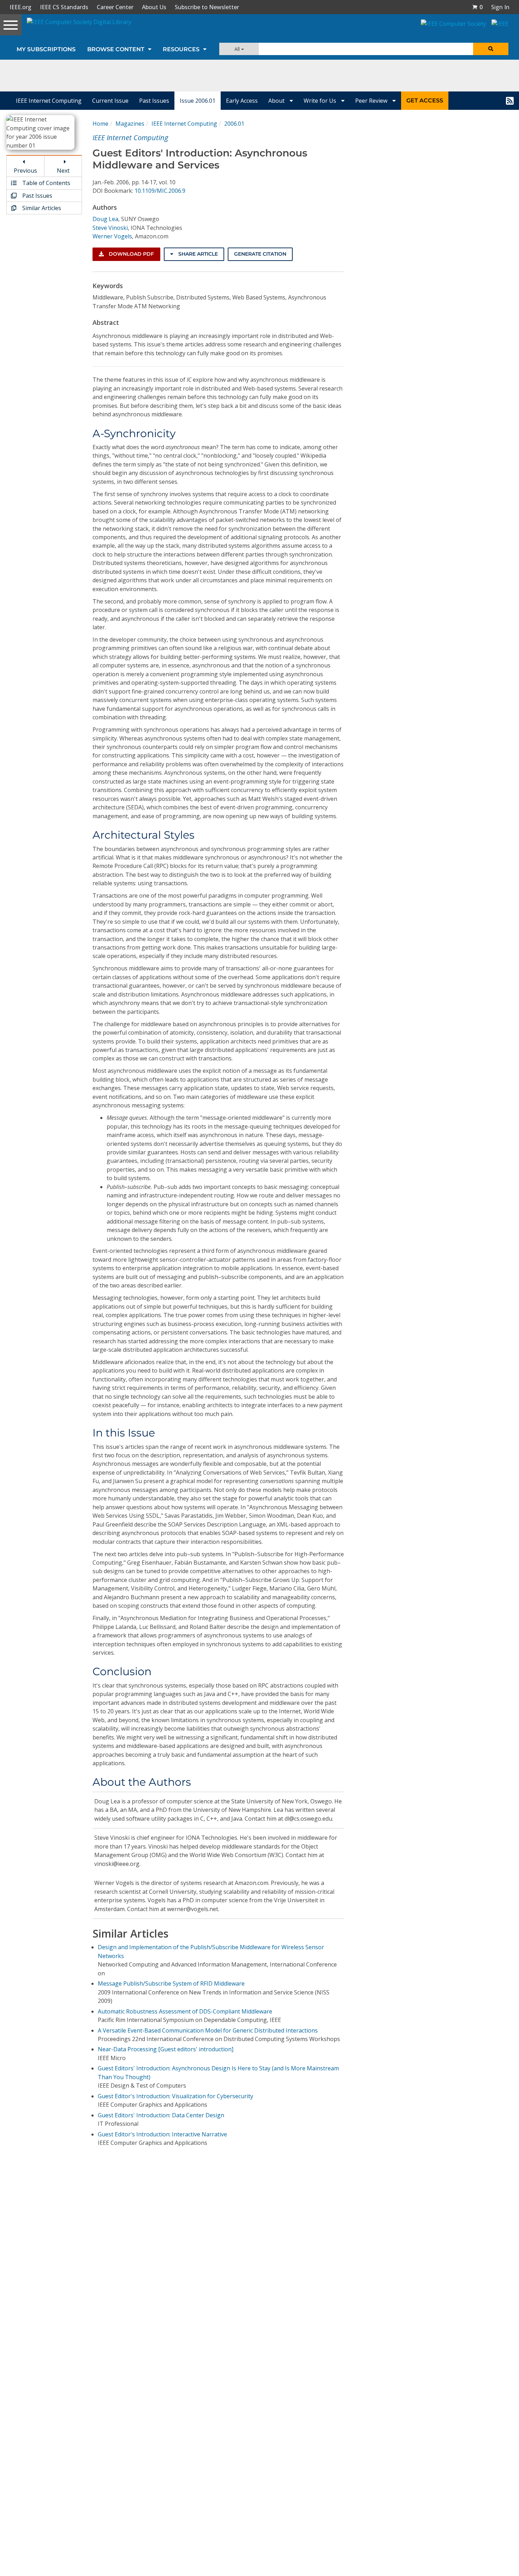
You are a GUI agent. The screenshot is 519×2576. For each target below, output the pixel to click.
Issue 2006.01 (198, 101)
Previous (25, 171)
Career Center (115, 7)
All (238, 49)
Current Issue (110, 101)
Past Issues (154, 101)
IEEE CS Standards (64, 7)
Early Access (242, 101)
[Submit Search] (491, 49)
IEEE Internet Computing (49, 101)
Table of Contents (46, 183)
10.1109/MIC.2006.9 (160, 191)
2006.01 (234, 124)
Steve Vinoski (110, 228)
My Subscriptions (46, 49)
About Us (154, 7)
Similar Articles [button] (41, 208)
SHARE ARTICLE (197, 254)
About (277, 101)
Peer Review (372, 101)
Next (63, 171)
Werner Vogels (112, 236)
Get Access (425, 100)
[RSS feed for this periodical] (510, 101)
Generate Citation (260, 254)
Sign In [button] (500, 7)
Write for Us (321, 101)
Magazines (130, 124)
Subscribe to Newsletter (207, 7)
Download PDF (131, 254)
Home (100, 124)
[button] (477, 7)
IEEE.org (20, 7)
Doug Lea (105, 219)
